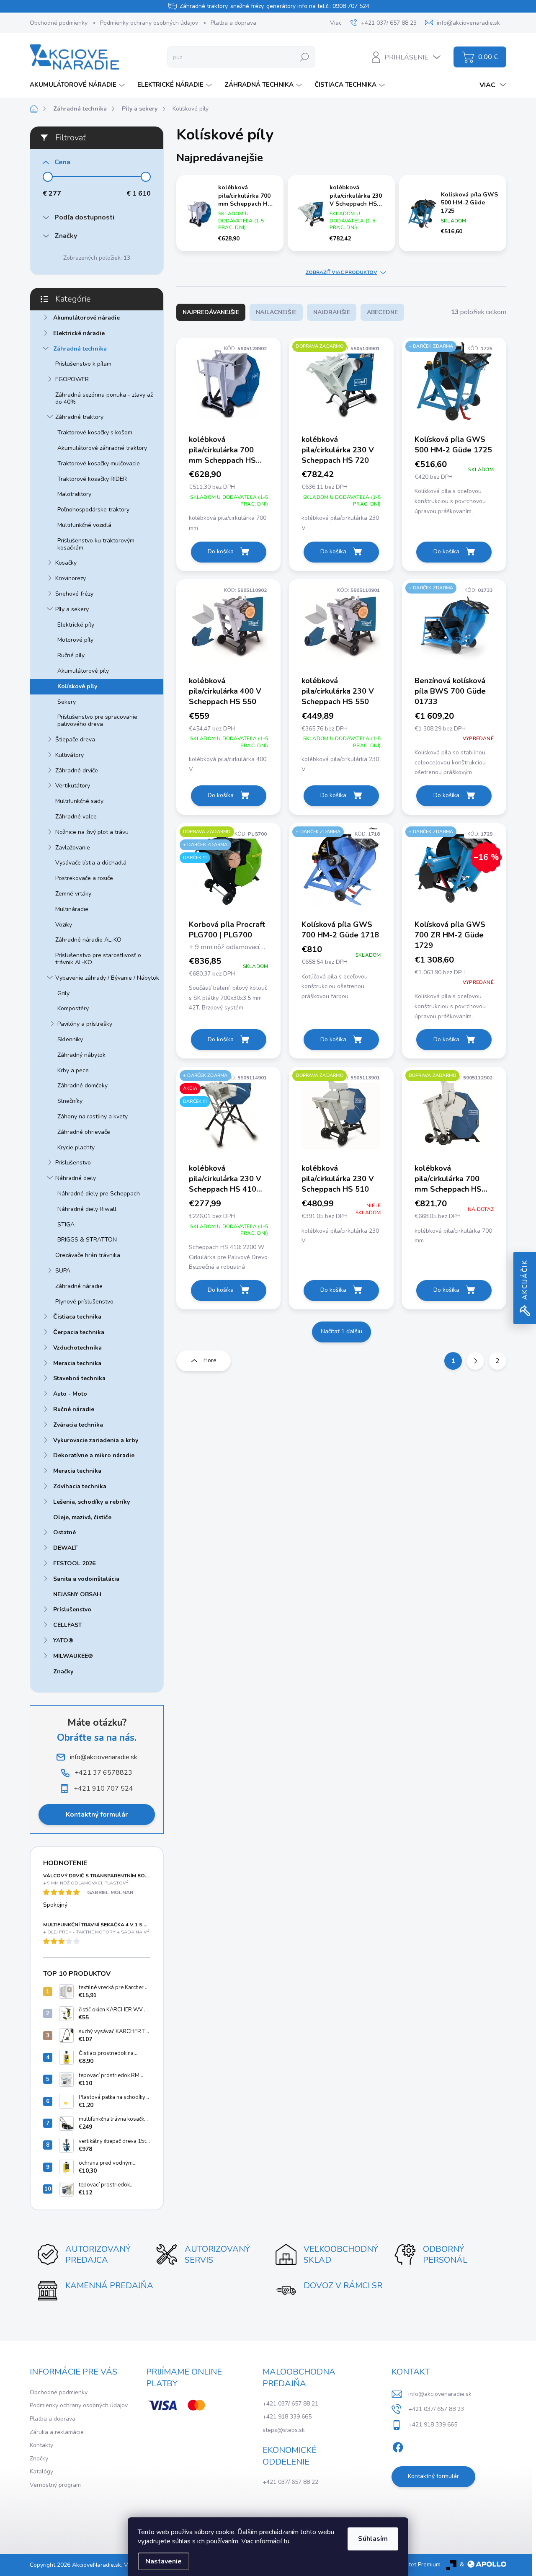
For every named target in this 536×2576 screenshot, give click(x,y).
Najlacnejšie (276, 312)
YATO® (63, 1640)
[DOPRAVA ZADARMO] (341, 385)
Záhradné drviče (77, 770)
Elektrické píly (76, 625)
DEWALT (66, 1548)
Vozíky (64, 925)
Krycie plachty (76, 1147)
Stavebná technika (79, 1378)
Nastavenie (164, 2561)
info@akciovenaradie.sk (440, 2394)
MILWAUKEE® (73, 1656)
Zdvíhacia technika (80, 1486)
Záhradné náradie (79, 1286)
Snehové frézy (74, 594)
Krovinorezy (71, 578)
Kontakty (41, 2445)
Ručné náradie (74, 1409)
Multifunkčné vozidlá (84, 525)
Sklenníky (70, 1039)
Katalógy (41, 2471)
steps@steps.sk (284, 2430)
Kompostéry (73, 1008)
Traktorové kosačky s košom (95, 432)
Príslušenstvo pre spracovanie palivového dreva (97, 720)
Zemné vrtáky (73, 894)
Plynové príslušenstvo (84, 1302)
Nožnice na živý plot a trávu (92, 832)
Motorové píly (75, 640)
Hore (210, 1360)
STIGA (66, 1225)
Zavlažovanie (73, 848)
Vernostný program (55, 2485)
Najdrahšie (332, 312)
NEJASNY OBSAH (77, 1594)
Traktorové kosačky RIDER (92, 479)
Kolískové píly (77, 686)
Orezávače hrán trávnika (88, 1255)
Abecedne (382, 312)
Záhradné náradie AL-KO (88, 940)
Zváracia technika (78, 1425)
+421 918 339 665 (287, 2417)
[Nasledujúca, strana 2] (475, 1361)
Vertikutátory (73, 786)
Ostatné (64, 1532)
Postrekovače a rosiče (84, 878)
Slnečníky (70, 1101)
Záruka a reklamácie (57, 2432)
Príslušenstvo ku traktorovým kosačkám (96, 544)
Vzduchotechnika (77, 1348)
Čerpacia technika (79, 1332)
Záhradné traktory (79, 417)
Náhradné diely (76, 1178)
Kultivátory (70, 755)
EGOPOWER (72, 379)
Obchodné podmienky (59, 23)
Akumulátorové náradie (86, 318)
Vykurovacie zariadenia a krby (96, 1440)
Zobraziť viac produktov (341, 272)
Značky (63, 1671)
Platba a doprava (233, 23)
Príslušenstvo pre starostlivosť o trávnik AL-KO (98, 959)
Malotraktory (74, 494)
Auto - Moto (70, 1394)
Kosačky (66, 563)
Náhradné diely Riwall (87, 1209)
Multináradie (72, 909)
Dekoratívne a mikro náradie (94, 1455)
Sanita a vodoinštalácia (86, 1579)
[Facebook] (398, 2446)
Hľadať (304, 57)
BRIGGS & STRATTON (87, 1240)
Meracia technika (77, 1363)
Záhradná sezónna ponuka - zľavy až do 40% (104, 398)
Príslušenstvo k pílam (83, 364)
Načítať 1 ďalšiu (341, 1331)
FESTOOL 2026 (74, 1563)
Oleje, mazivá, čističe (82, 1517)
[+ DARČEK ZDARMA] (454, 385)
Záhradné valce (76, 817)
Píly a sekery (72, 609)
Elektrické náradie (79, 333)
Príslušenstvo (73, 1163)
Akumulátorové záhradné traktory (102, 448)
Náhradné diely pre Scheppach (99, 1194)
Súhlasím (373, 2539)
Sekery (67, 702)
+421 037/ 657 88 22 (290, 2482)
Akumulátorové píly (83, 671)
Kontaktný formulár (97, 1815)
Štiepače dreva (75, 740)
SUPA (63, 1271)
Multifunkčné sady (79, 801)
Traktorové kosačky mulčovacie (99, 463)
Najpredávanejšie (211, 312)
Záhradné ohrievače (84, 1132)
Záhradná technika (80, 349)
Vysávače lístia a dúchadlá (91, 863)
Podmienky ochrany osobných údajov (149, 23)
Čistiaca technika (77, 1317)
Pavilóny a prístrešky (85, 1024)
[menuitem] (78, 85)
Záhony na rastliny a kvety (93, 1116)
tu (286, 2541)
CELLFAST (68, 1625)
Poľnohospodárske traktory (93, 510)
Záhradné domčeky (82, 1085)
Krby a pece (73, 1070)
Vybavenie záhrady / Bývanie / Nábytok (107, 978)
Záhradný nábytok (81, 1055)
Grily (63, 993)
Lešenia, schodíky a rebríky (91, 1502)
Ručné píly (71, 655)
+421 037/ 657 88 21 (290, 2404)
